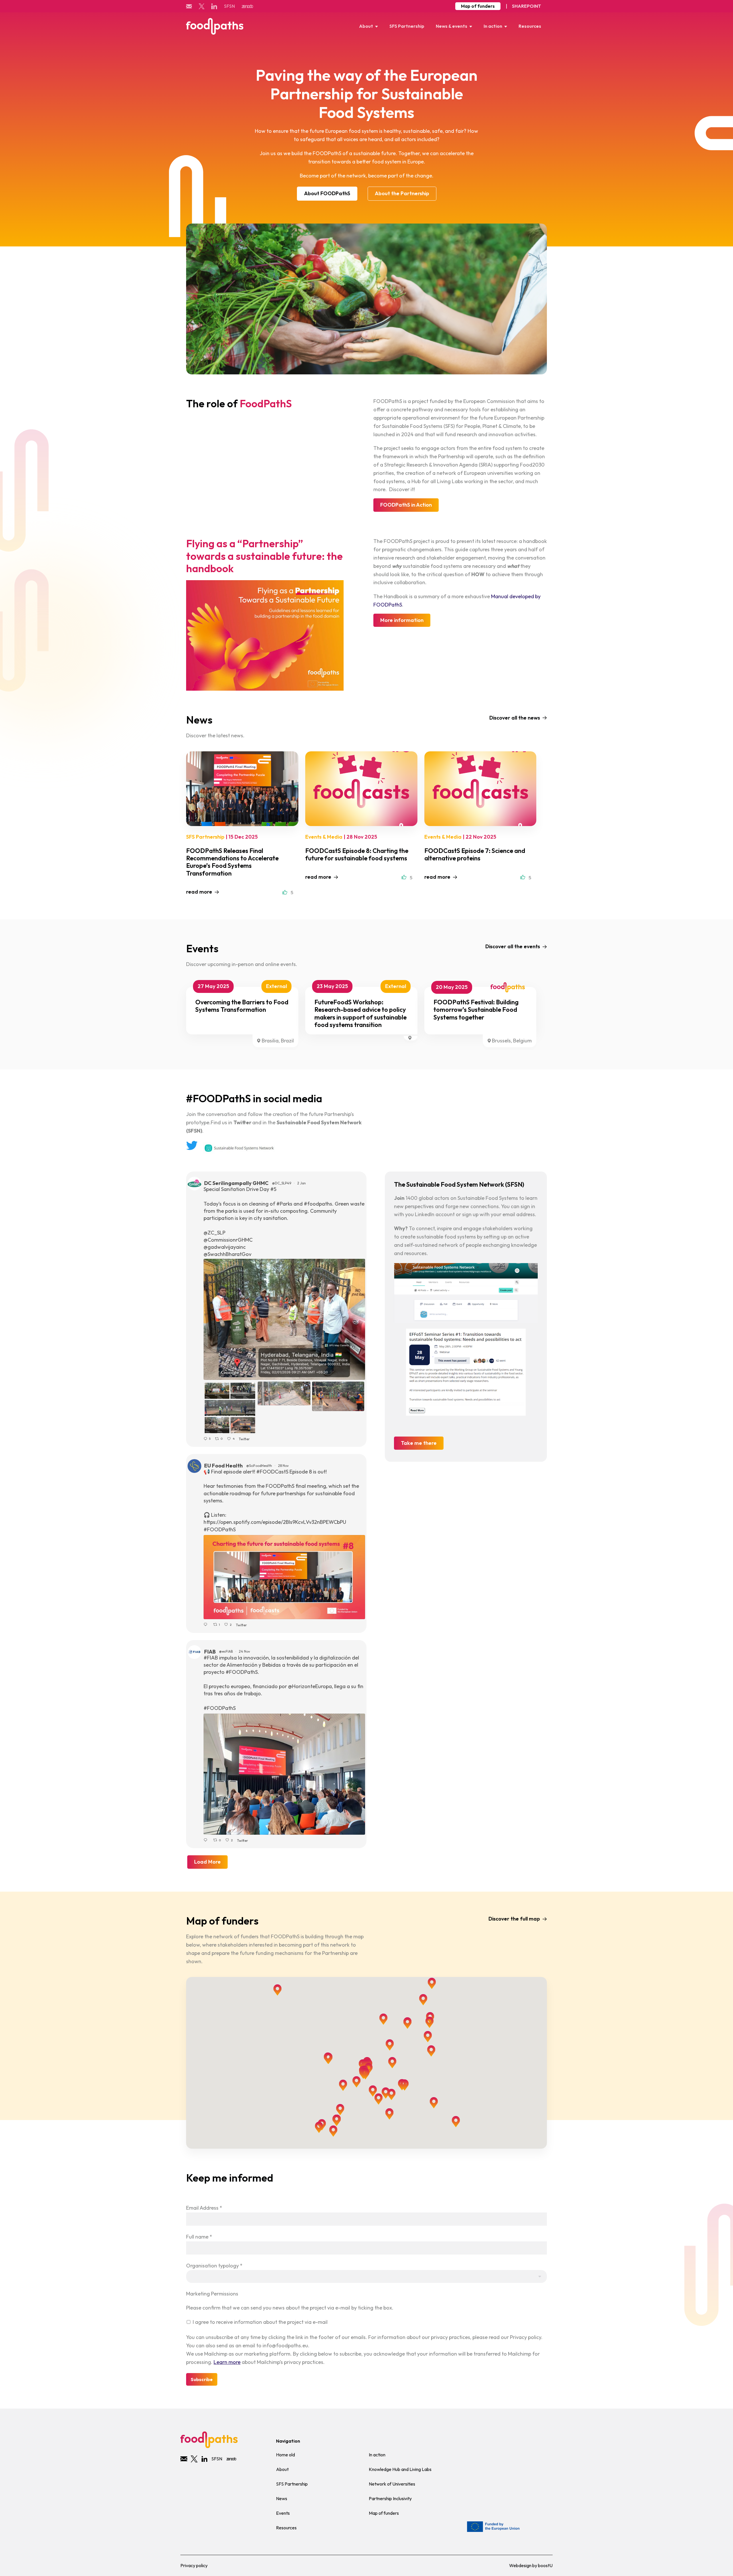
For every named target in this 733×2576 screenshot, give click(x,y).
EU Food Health (223, 1466)
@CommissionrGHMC (228, 1240)
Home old (285, 2455)
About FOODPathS (327, 193)
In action (493, 26)
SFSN (229, 6)
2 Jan (302, 1183)
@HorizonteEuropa (310, 1686)
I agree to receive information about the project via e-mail (260, 2322)
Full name (199, 2237)
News (282, 2498)
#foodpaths (318, 1204)
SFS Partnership (407, 26)
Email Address (204, 2208)
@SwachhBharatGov (227, 1254)
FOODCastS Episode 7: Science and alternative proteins (475, 854)
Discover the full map (514, 1919)
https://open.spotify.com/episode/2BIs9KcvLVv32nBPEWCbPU (275, 1522)
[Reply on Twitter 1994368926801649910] (207, 1625)
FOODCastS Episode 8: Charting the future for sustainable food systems (357, 854)
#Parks (284, 1204)
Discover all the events (513, 946)
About (366, 26)
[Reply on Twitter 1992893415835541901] (207, 1840)
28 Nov (284, 1466)
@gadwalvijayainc (225, 1247)
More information (402, 620)
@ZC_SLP (214, 1233)
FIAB (210, 1652)
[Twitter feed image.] (284, 1319)
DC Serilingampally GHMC (236, 1183)
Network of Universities (392, 2484)
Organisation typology (214, 2266)
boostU (545, 2565)
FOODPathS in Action (406, 505)
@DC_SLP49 (282, 1183)
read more (199, 892)
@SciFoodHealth (259, 1466)
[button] (428, 2037)
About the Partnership (402, 193)
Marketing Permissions (212, 2294)
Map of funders (478, 6)
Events (283, 2513)
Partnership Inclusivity (390, 2498)
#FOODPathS (220, 1529)
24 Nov (245, 1651)
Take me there (419, 1443)
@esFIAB (226, 1651)
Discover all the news (515, 718)
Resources (530, 26)
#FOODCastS (272, 1472)
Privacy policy (194, 2565)
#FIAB (211, 1658)
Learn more (227, 2362)
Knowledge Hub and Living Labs (400, 2469)
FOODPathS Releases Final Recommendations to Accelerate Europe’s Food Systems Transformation (232, 862)
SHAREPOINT (527, 6)
